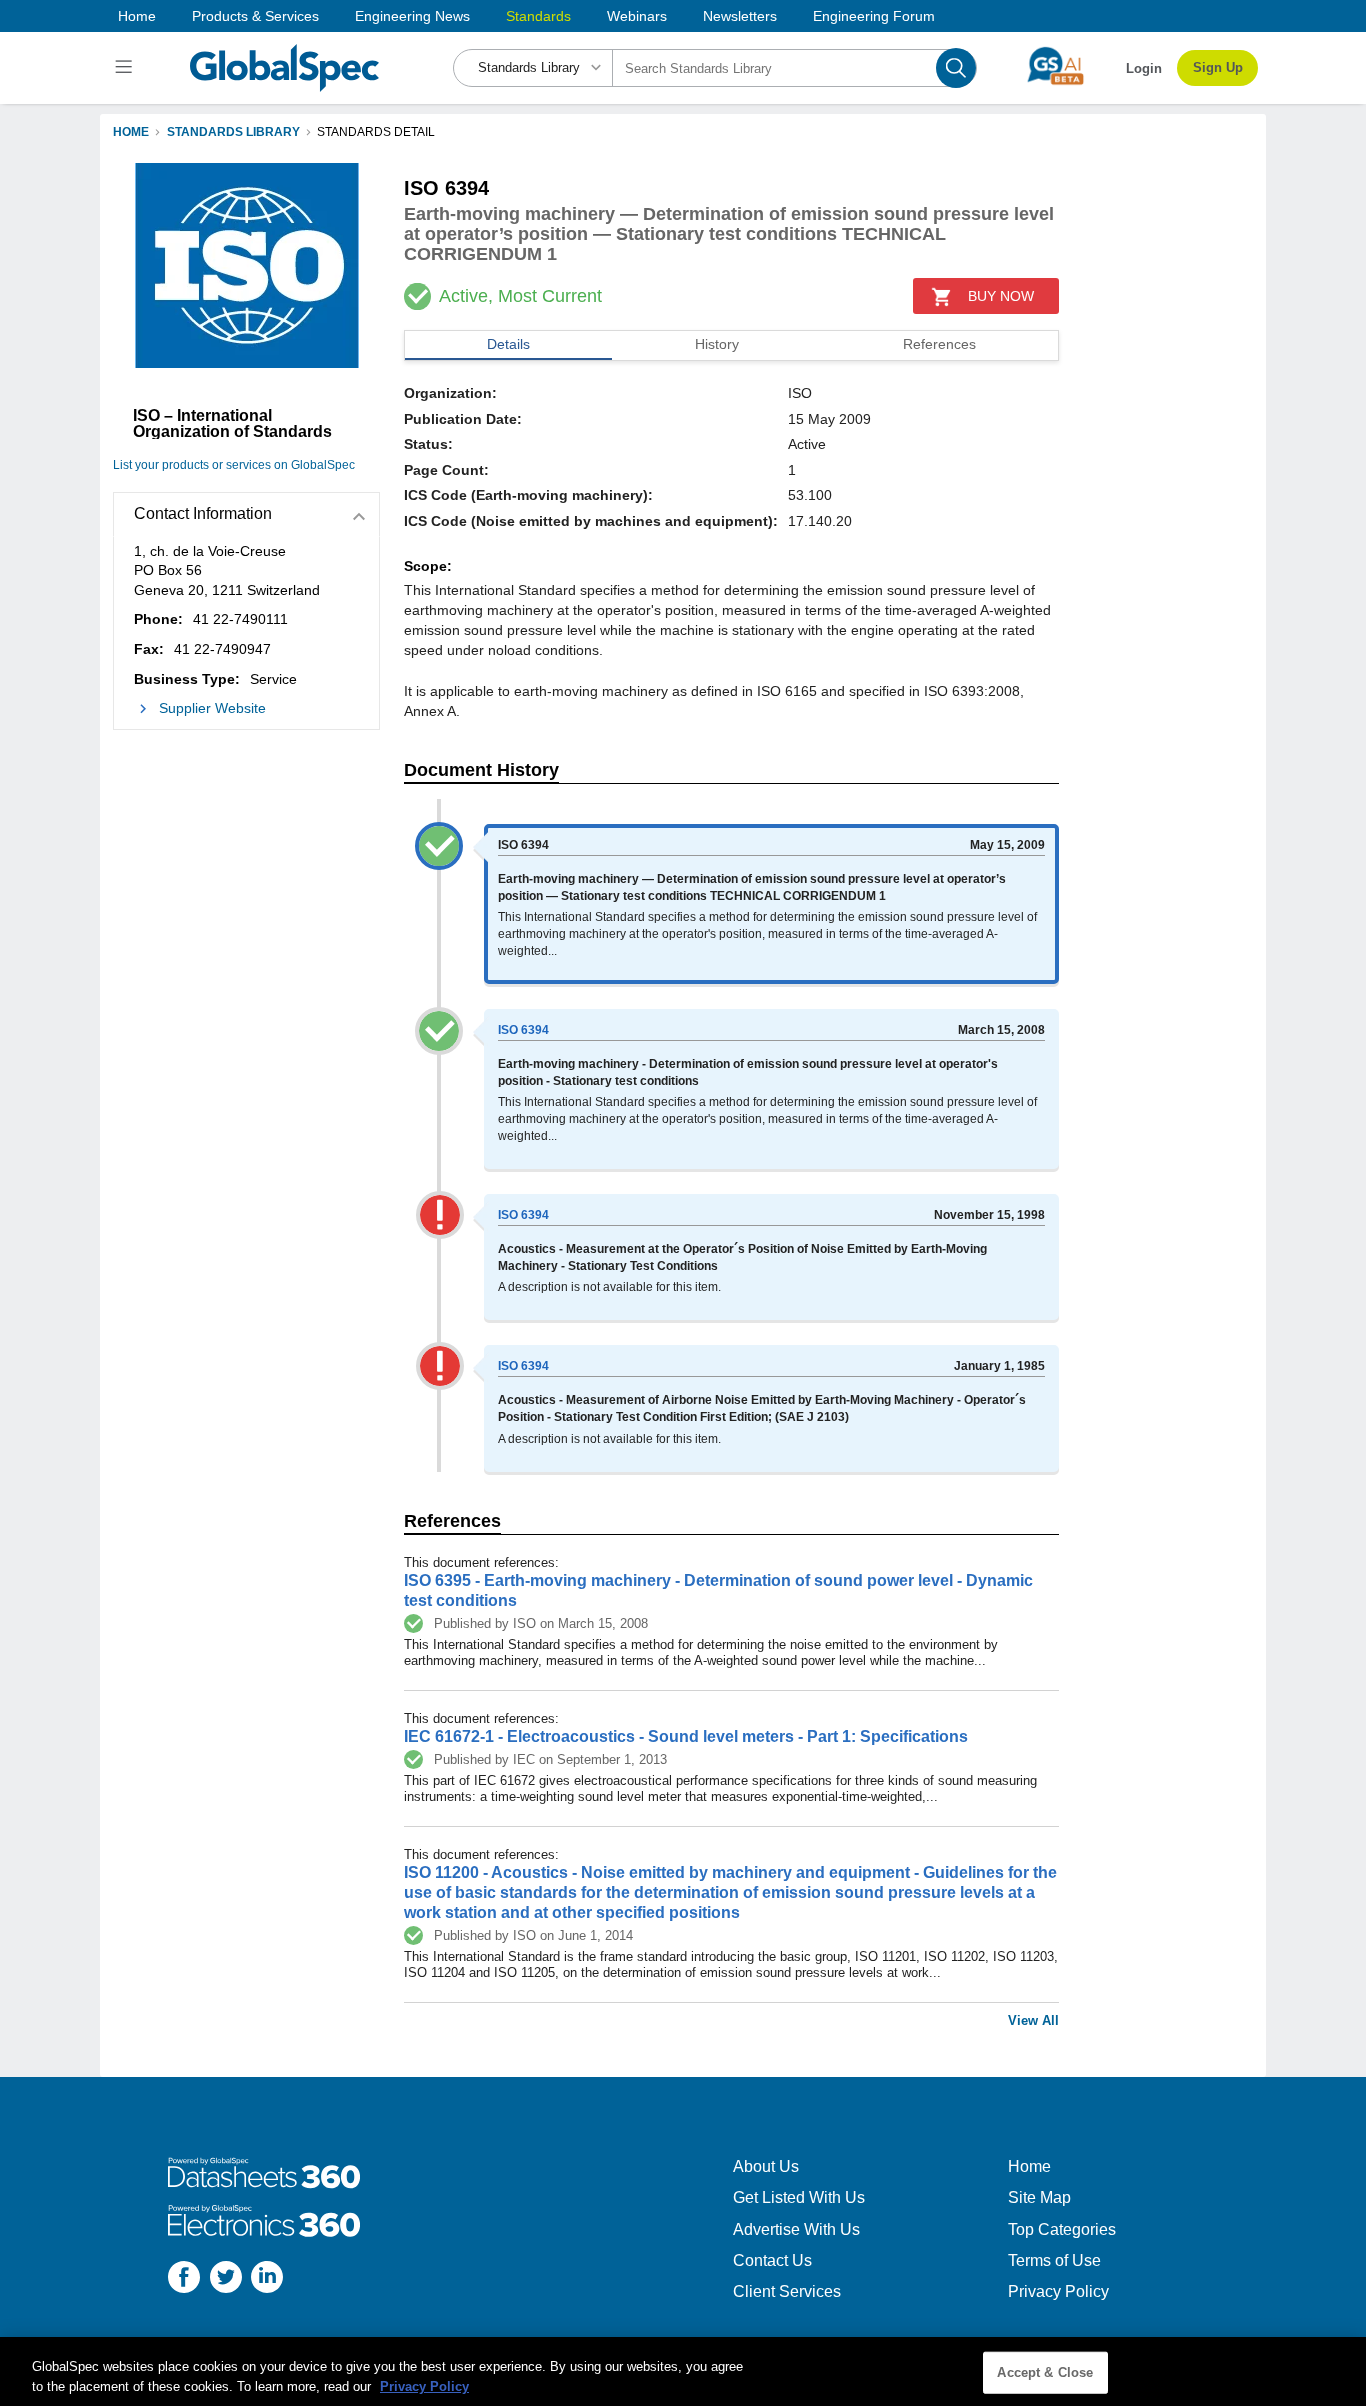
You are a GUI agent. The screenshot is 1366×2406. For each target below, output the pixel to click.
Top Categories (1062, 2229)
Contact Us (772, 2260)
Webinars (637, 16)
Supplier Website (212, 708)
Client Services (787, 2291)
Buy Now (1001, 296)
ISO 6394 (523, 1030)
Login (1144, 68)
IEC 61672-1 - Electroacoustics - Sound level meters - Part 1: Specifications (686, 1736)
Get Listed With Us (799, 2197)
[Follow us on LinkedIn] (267, 2279)
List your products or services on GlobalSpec (234, 465)
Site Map (1039, 2197)
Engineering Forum (874, 16)
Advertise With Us (796, 2229)
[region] (683, 2371)
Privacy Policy (1058, 2291)
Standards (538, 16)
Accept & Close (1045, 2372)
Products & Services (255, 16)
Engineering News (412, 16)
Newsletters (740, 16)
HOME (131, 132)
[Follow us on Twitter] (226, 2279)
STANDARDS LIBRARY (233, 132)
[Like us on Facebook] (184, 2279)
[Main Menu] (126, 68)
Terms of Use (1054, 2260)
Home (137, 16)
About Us (766, 2166)
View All (1033, 2020)
